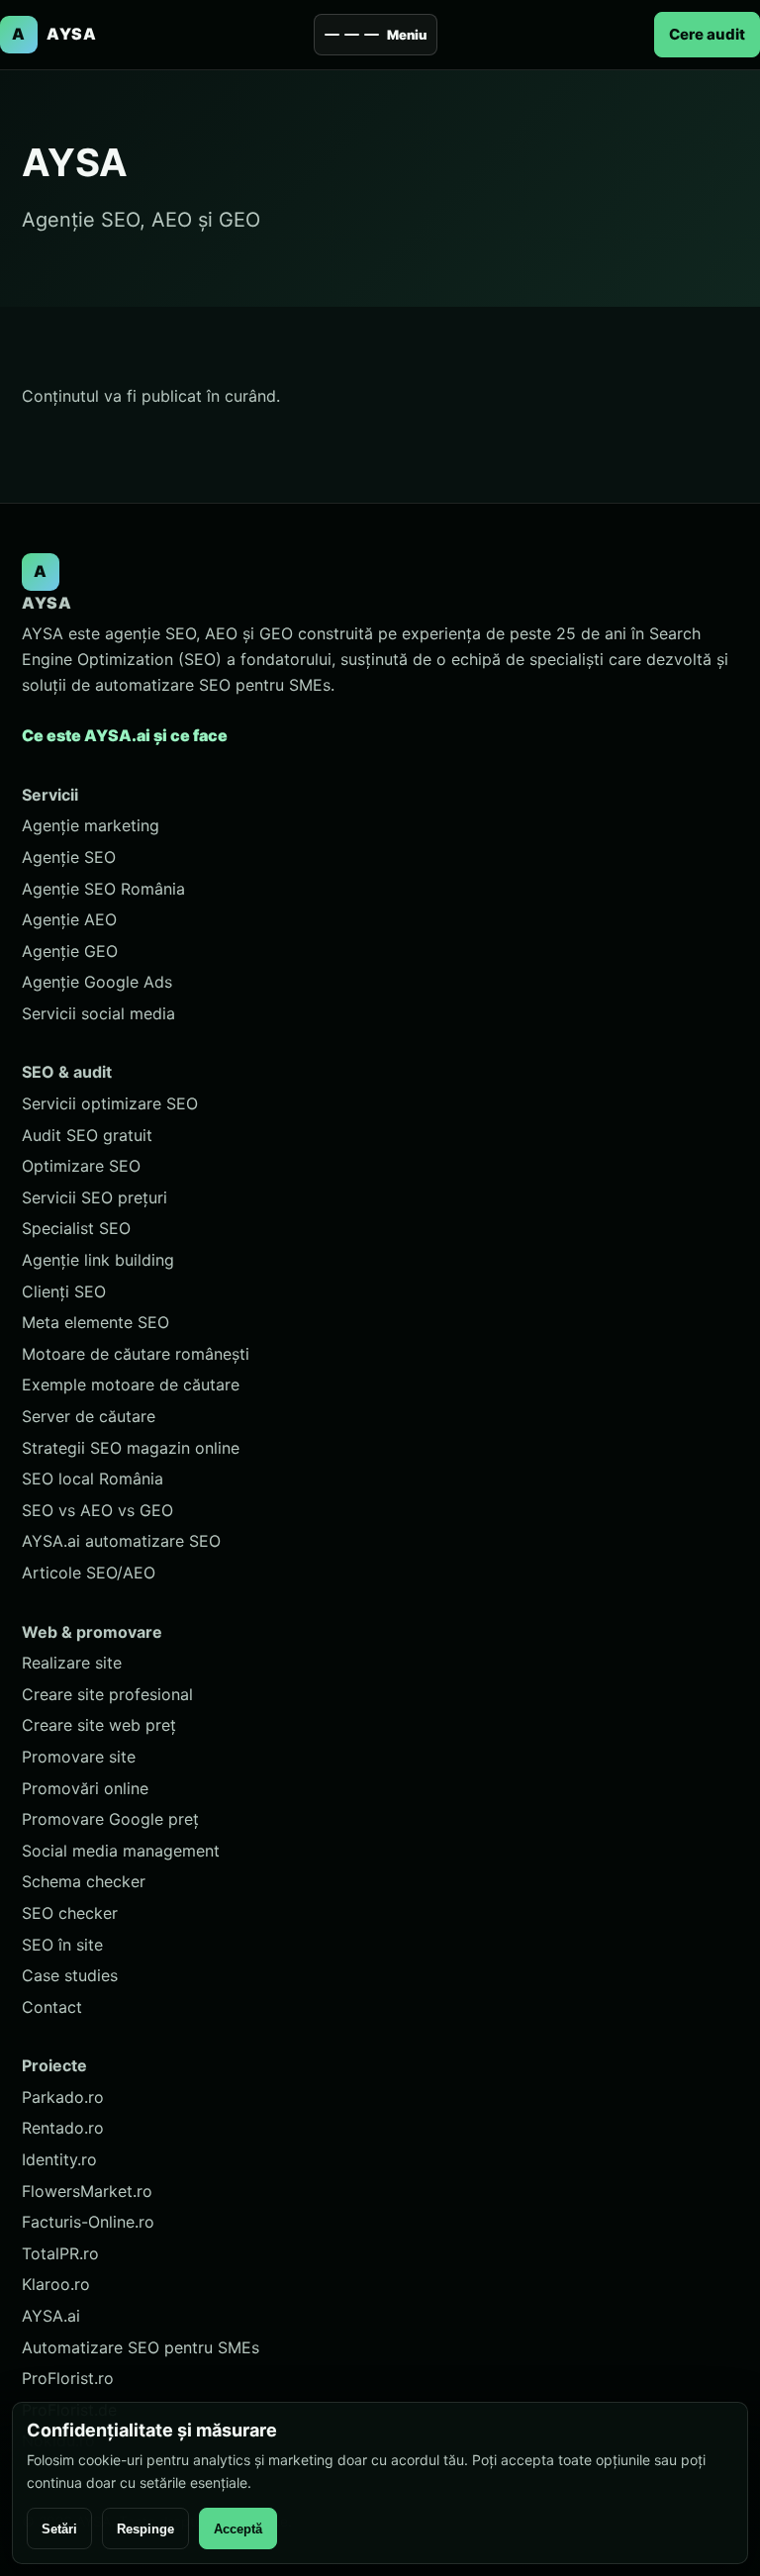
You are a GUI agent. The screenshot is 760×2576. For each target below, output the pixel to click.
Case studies (70, 1975)
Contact (52, 2007)
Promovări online (85, 1788)
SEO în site (62, 1945)
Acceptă (238, 2529)
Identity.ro (59, 2159)
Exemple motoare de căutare (131, 1384)
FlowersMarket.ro (87, 2191)
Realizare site (72, 1663)
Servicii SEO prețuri (95, 1197)
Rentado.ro (63, 2128)
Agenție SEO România (103, 889)
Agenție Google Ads (97, 982)
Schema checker (84, 1881)
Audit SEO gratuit (87, 1135)
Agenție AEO (69, 919)
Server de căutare (89, 1416)
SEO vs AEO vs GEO (97, 1510)
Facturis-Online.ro (88, 2222)
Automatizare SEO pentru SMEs (141, 2347)
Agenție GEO (70, 951)
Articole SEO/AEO (89, 1573)
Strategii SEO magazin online (131, 1448)
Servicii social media (98, 1013)
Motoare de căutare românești (136, 1354)
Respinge (145, 2529)
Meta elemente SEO (95, 1322)
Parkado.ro (63, 2097)
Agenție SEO (69, 857)
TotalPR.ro (60, 2253)
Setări (59, 2529)
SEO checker (70, 1913)
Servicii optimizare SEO (110, 1103)
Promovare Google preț (110, 1819)
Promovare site (79, 1757)
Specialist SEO (76, 1228)
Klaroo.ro (56, 2284)
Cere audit (707, 34)
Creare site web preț (99, 1725)
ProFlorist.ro (68, 2378)
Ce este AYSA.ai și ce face (125, 735)
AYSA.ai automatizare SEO (121, 1541)
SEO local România (93, 1479)
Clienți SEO (64, 1291)
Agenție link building (98, 1260)
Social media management (121, 1851)
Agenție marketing (91, 825)
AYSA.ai (51, 2316)
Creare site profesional (107, 1694)
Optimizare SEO (81, 1166)
